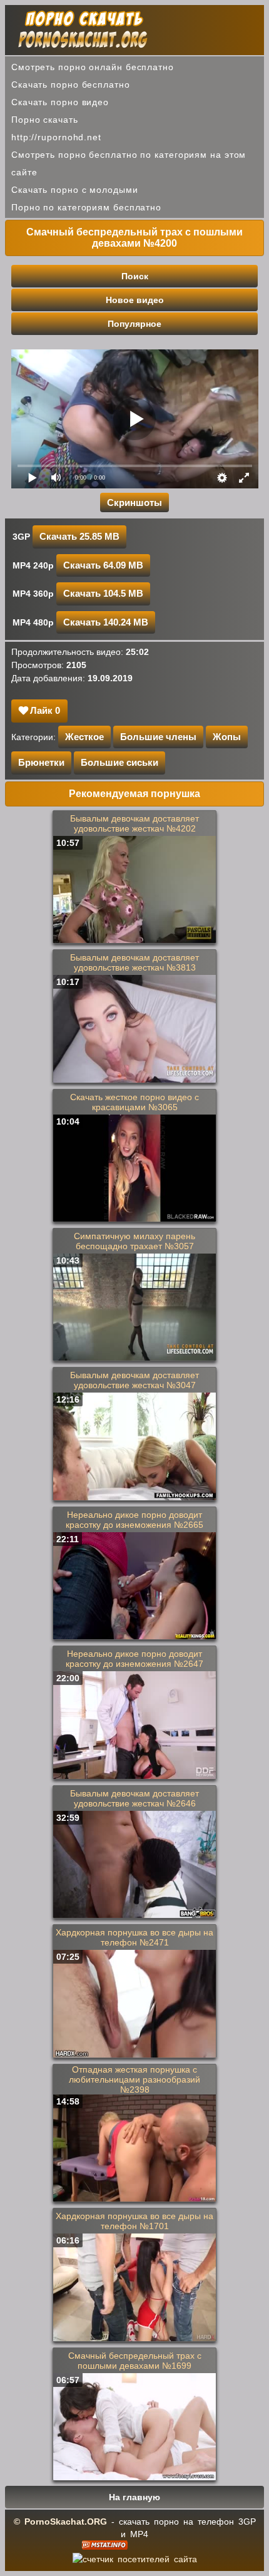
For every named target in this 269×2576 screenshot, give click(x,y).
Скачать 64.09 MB (103, 565)
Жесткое (84, 737)
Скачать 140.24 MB (106, 622)
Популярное (134, 324)
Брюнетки (41, 762)
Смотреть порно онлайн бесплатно (93, 67)
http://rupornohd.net (56, 137)
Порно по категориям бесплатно (86, 207)
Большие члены (158, 737)
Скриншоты (134, 502)
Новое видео (135, 300)
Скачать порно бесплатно (71, 85)
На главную (134, 2497)
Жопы (227, 737)
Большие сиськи (119, 762)
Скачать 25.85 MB (79, 536)
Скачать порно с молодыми (75, 190)
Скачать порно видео (60, 102)
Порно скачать (45, 120)
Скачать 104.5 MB (103, 593)
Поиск (135, 276)
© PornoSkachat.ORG (60, 2522)
